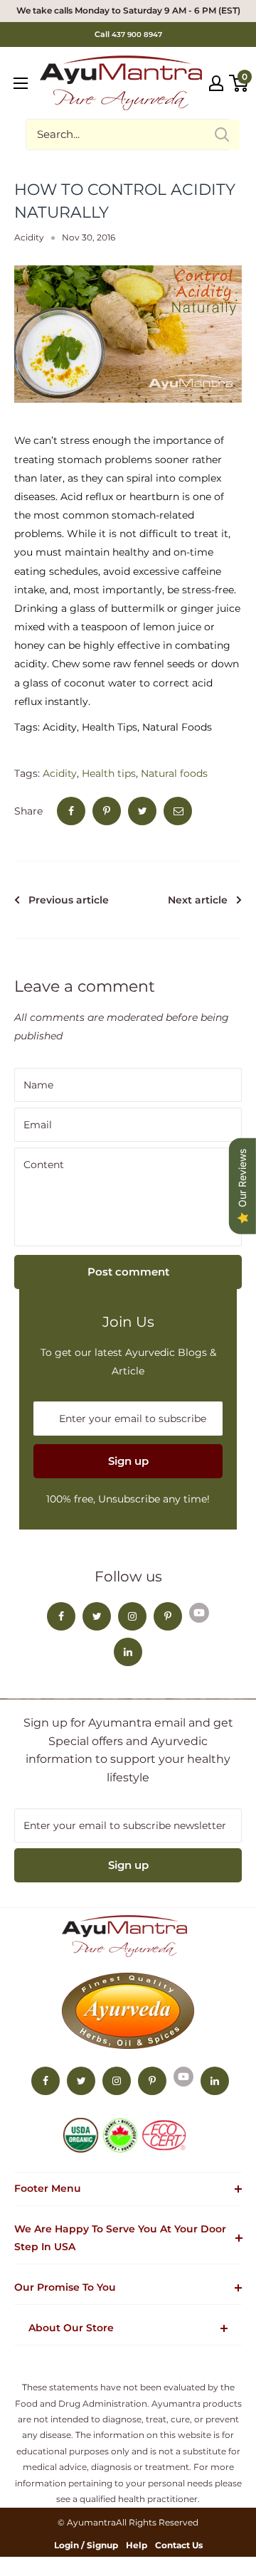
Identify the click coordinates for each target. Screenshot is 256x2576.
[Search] (222, 134)
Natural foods (174, 773)
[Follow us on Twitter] (97, 1616)
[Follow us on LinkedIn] (128, 1652)
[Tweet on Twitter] (142, 811)
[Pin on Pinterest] (107, 811)
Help (137, 2545)
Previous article (69, 900)
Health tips (109, 773)
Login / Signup (86, 2545)
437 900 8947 (137, 35)
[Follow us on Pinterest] (168, 1616)
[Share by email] (178, 811)
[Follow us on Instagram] (132, 1616)
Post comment (128, 1272)
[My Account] (216, 83)
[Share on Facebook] (71, 811)
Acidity (29, 237)
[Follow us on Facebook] (61, 1616)
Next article (198, 900)
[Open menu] (21, 83)
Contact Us (179, 2545)
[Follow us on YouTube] (199, 1612)
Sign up (128, 1461)
